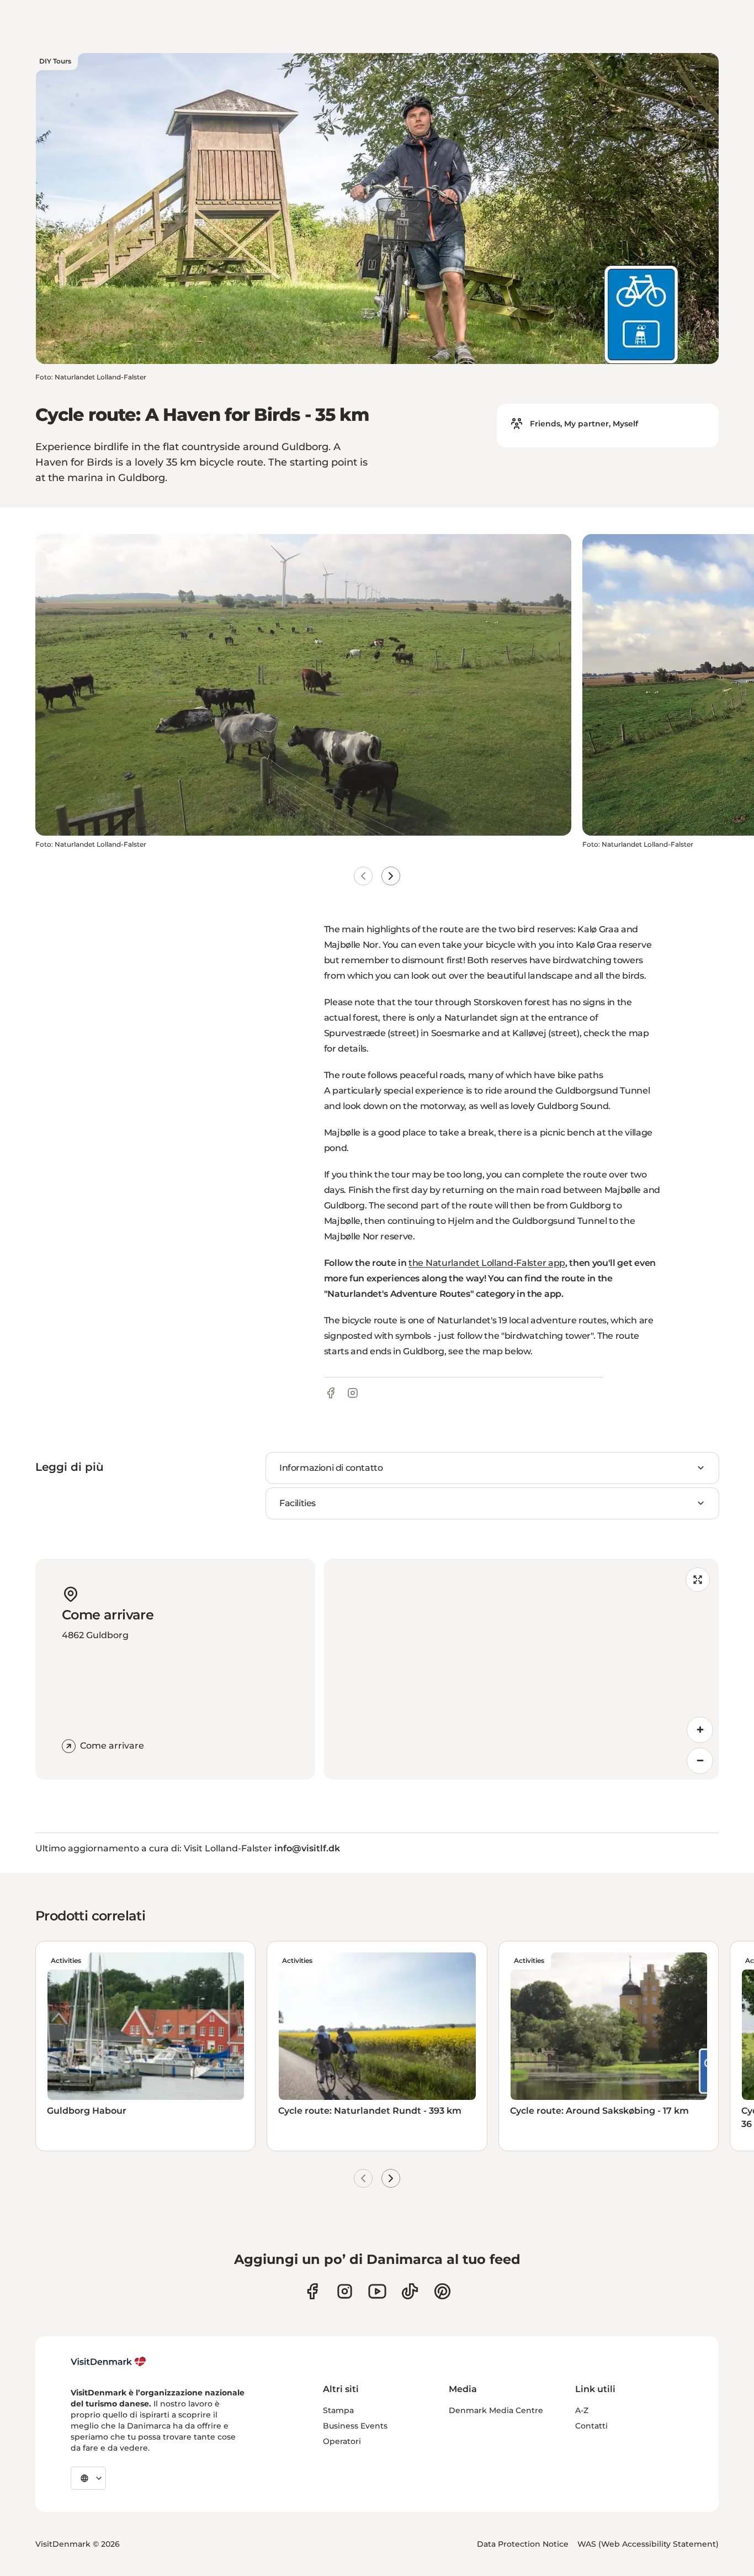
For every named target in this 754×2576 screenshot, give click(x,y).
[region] (522, 1669)
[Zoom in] (700, 1730)
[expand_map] (698, 1580)
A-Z (582, 2410)
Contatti (591, 2426)
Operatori (342, 2441)
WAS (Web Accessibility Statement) (648, 2544)
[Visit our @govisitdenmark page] (410, 2291)
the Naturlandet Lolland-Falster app (487, 1263)
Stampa (338, 2410)
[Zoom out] (700, 1761)
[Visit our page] (345, 2291)
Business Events (355, 2426)
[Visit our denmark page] (312, 2291)
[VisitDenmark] (108, 2362)
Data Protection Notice (523, 2544)
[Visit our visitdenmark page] (377, 2291)
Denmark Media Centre (496, 2410)
